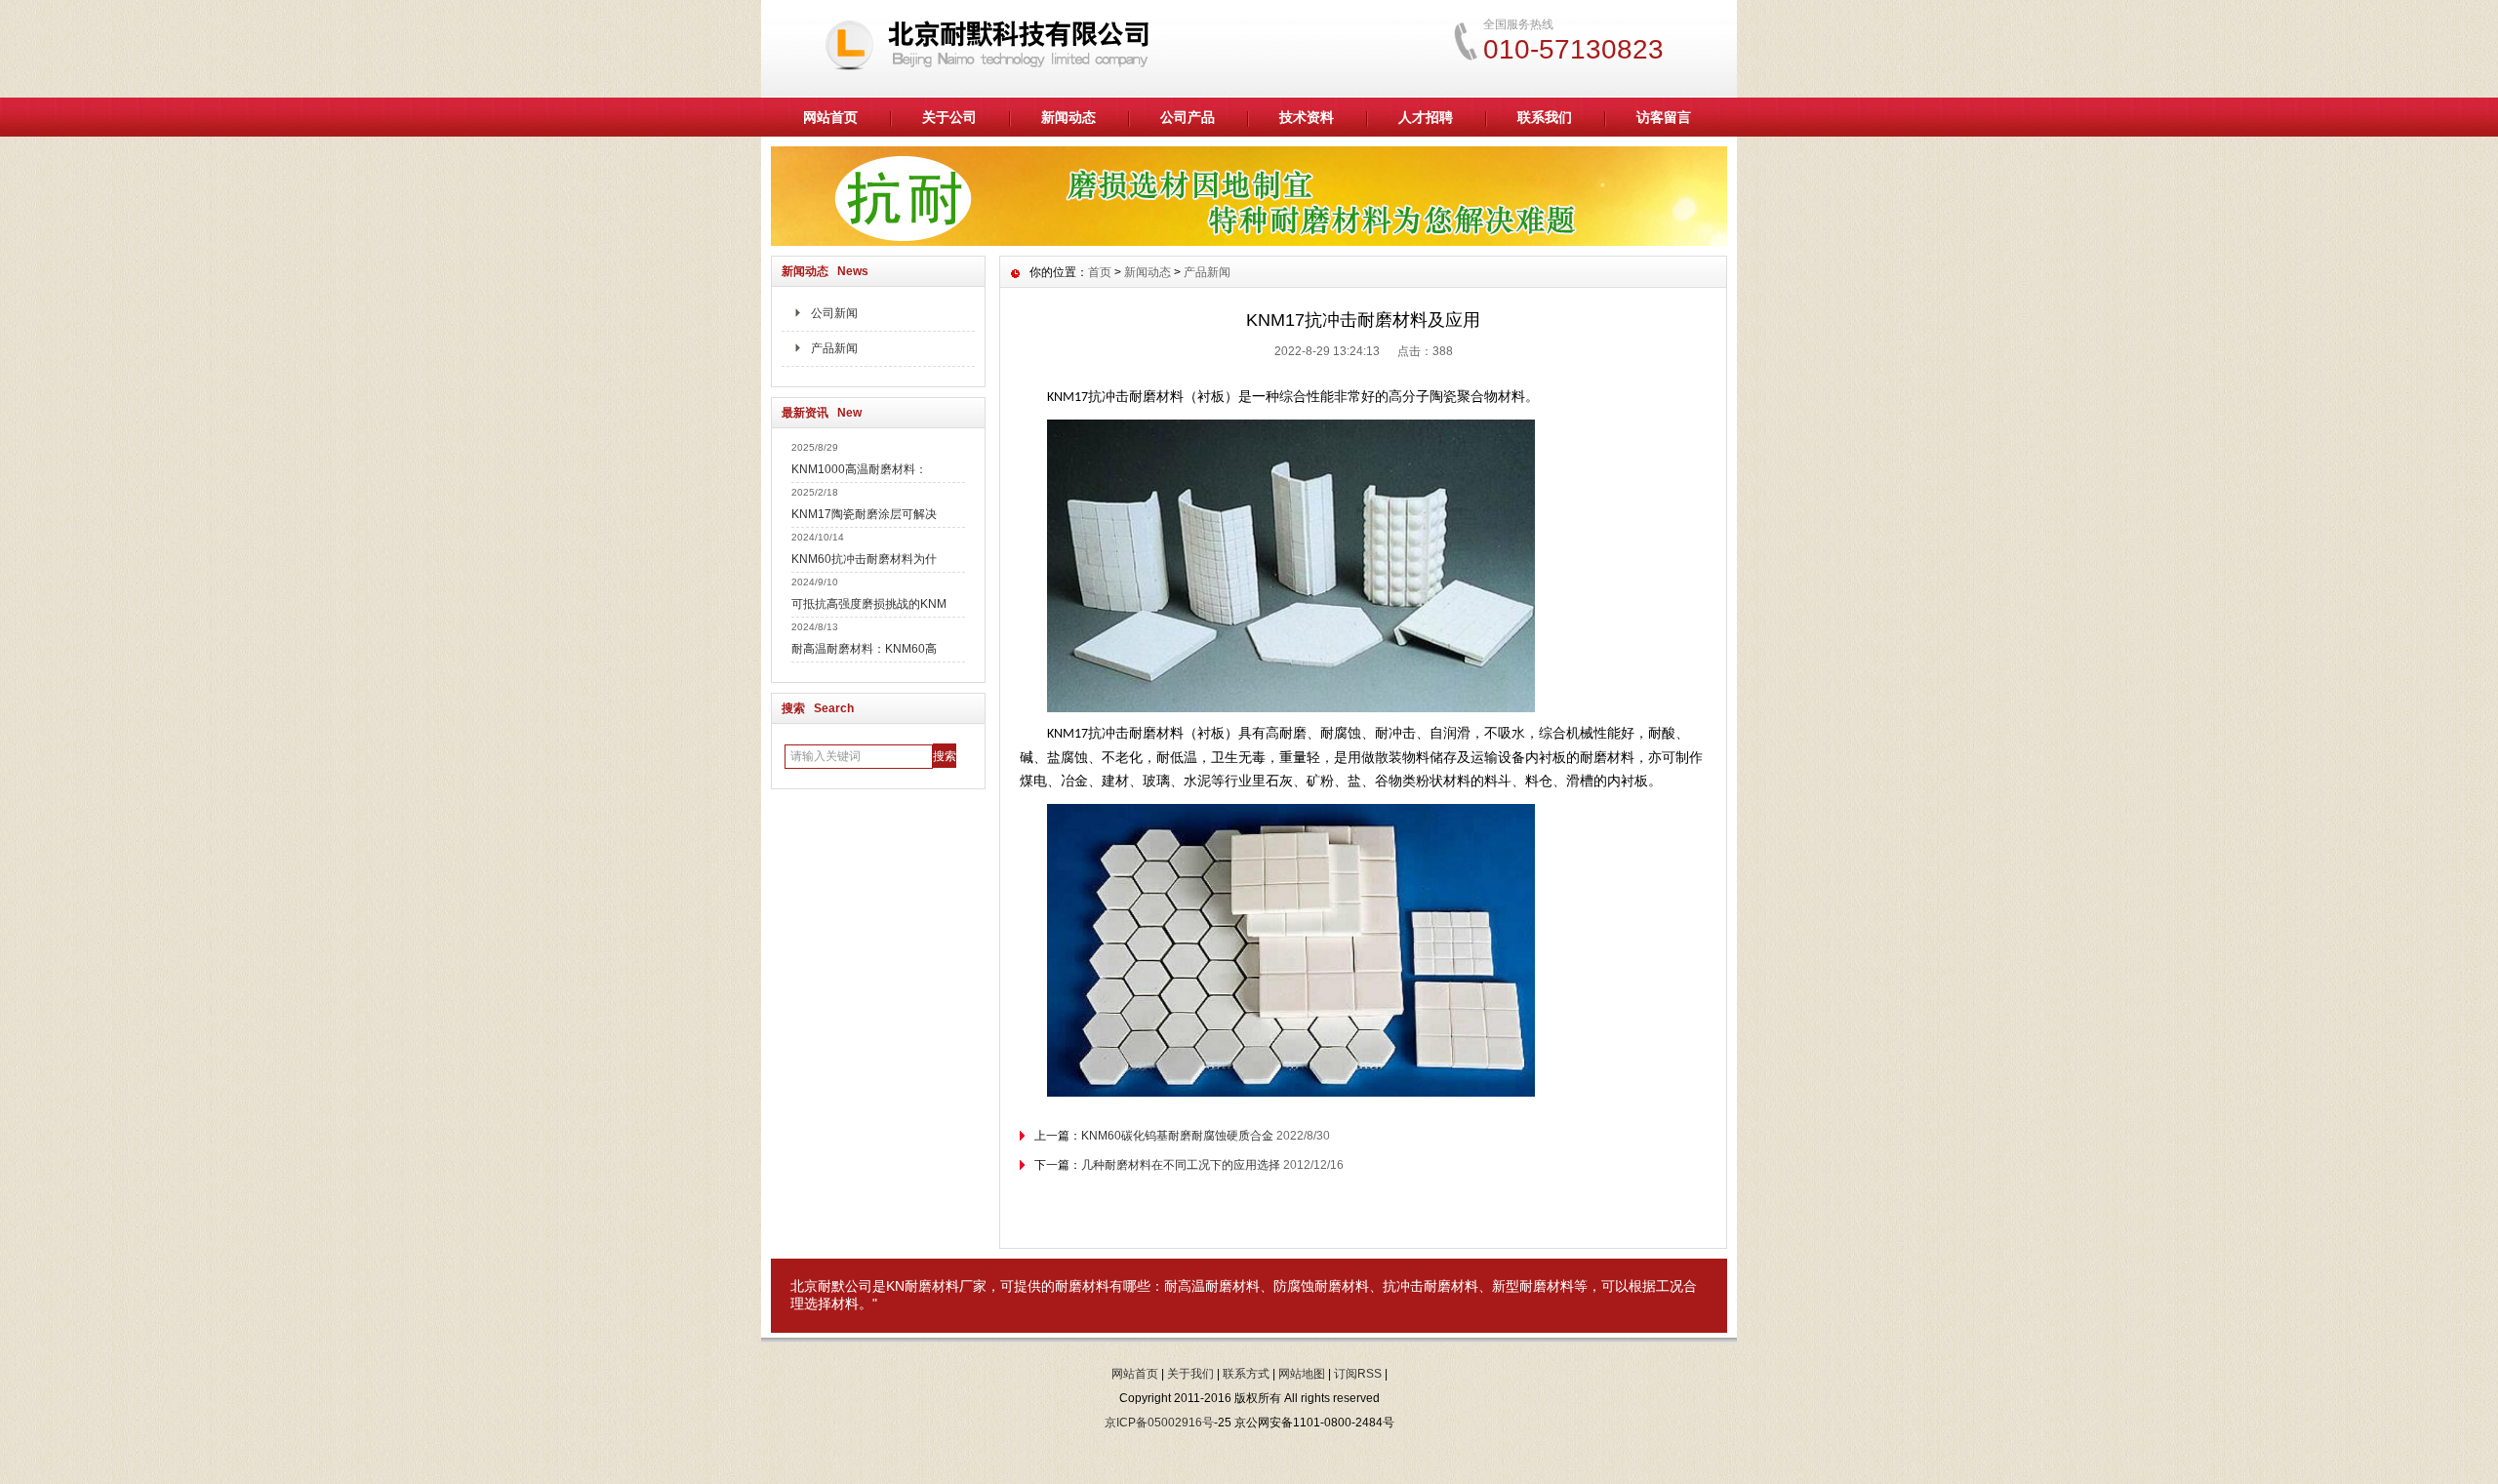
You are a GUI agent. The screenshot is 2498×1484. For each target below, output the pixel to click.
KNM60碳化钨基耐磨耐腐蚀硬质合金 (1177, 1136)
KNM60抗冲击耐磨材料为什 (864, 559)
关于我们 (1190, 1374)
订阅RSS (1358, 1374)
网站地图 (1302, 1374)
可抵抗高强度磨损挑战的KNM (869, 604)
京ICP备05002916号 (1159, 1423)
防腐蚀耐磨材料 (1321, 1286)
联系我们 (1545, 117)
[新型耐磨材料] (1249, 241)
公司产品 (1188, 117)
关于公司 (949, 117)
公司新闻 (834, 313)
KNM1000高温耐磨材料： (859, 469)
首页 (1100, 272)
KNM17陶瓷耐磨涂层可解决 (864, 514)
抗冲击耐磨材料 (1430, 1286)
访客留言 (1664, 117)
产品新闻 (834, 348)
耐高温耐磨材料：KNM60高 (864, 649)
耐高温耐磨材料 (1212, 1286)
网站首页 (830, 117)
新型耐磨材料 (1533, 1286)
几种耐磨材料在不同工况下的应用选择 (1181, 1165)
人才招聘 (1426, 117)
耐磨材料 (932, 1286)
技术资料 (1307, 117)
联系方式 (1246, 1374)
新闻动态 (1068, 117)
